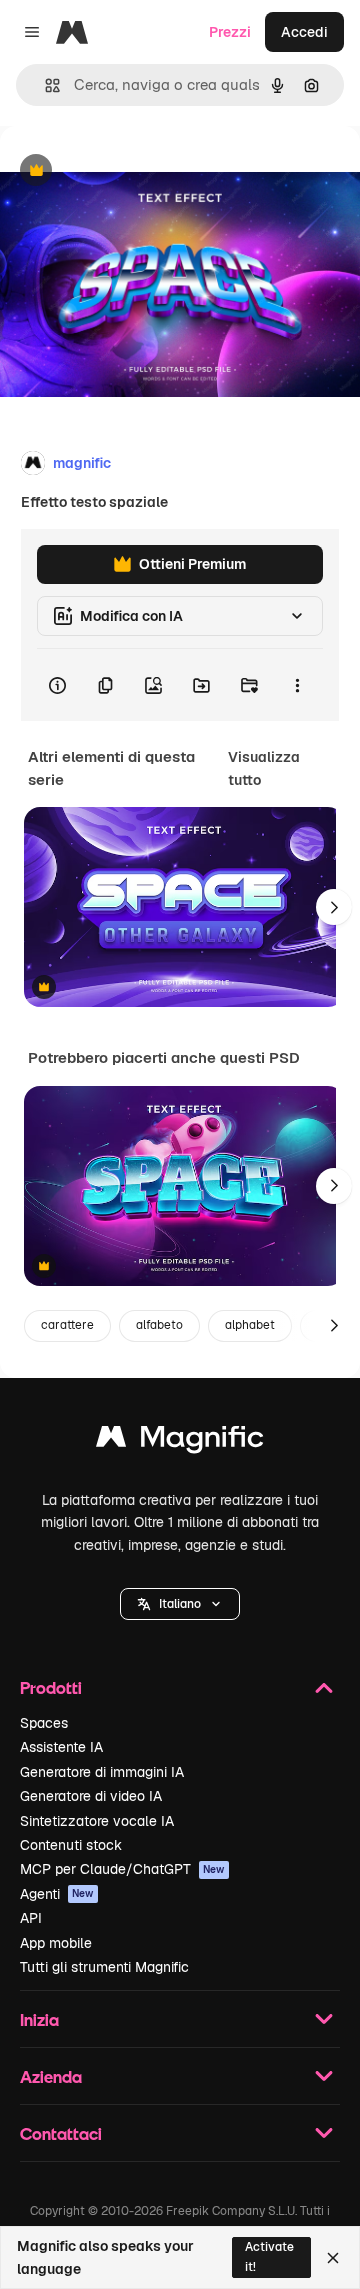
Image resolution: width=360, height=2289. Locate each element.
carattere (67, 1325)
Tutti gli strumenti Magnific (104, 1967)
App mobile (56, 1943)
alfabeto (159, 1325)
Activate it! (269, 2256)
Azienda (51, 2076)
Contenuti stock (71, 1845)
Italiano (180, 1604)
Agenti (57, 1894)
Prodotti (51, 1687)
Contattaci (61, 2133)
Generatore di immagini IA (102, 1772)
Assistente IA (61, 1747)
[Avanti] (334, 907)
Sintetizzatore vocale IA (97, 1821)
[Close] (333, 2258)
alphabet (250, 1325)
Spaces (44, 1723)
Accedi (304, 32)
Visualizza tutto (264, 768)
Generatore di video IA (91, 1796)
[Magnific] (180, 1441)
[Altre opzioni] (297, 685)
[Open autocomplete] (44, 85)
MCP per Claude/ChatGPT (122, 1869)
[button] (180, 1604)
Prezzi (230, 32)
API (31, 1918)
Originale (132, 171)
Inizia (39, 2019)
